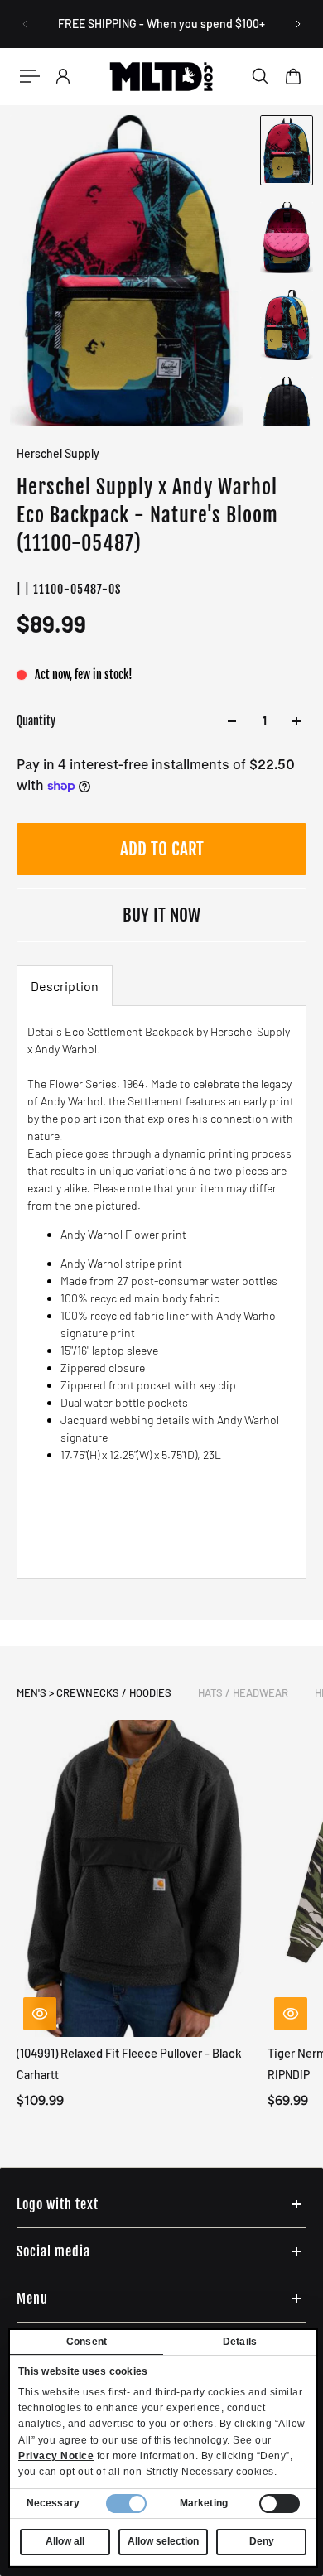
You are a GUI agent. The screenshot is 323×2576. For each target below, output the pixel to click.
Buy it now (161, 915)
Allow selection (163, 2541)
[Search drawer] (260, 76)
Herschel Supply (58, 453)
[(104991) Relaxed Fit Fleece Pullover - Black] (135, 1878)
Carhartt (38, 2075)
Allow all (65, 2541)
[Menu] (30, 76)
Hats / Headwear (243, 1692)
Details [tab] (240, 2342)
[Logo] (162, 76)
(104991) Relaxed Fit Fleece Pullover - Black (129, 2053)
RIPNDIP (289, 2075)
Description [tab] (65, 986)
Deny (262, 2541)
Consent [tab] (87, 2342)
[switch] (280, 2504)
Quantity (36, 721)
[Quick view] (40, 2014)
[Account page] (63, 76)
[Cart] (293, 76)
